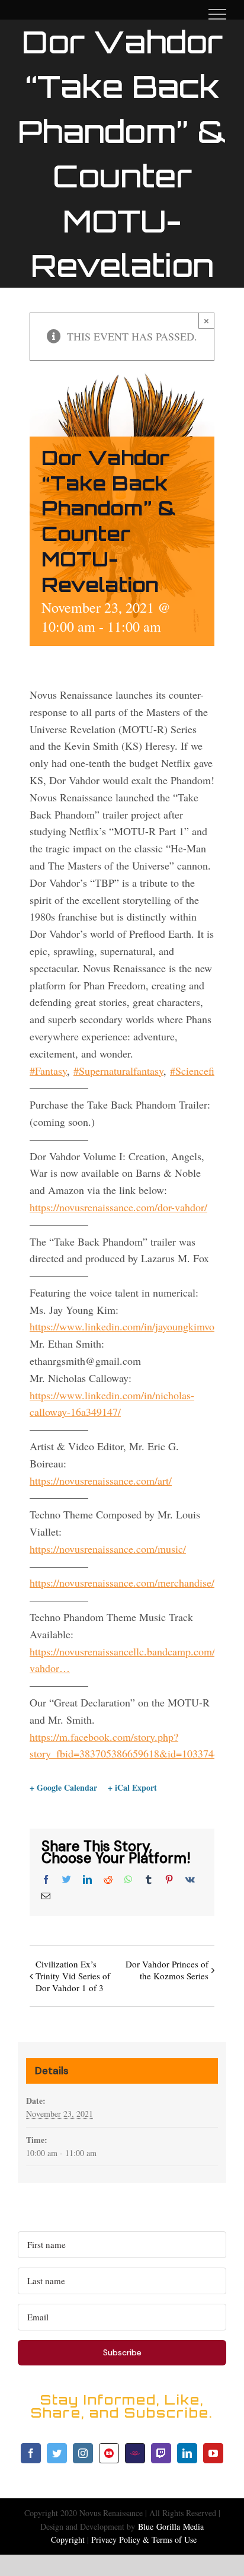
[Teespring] (135, 2453)
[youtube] (213, 2453)
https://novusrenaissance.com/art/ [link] (101, 1480)
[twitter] (57, 2453)
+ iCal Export (132, 1788)
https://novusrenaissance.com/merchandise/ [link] (122, 1582)
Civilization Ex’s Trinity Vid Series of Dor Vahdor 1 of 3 (73, 1976)
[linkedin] (187, 2453)
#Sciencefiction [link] (203, 1071)
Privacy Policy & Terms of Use (144, 2540)
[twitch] (161, 2453)
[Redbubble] (109, 2453)
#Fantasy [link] (48, 1071)
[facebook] (31, 2453)
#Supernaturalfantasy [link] (118, 1071)
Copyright (68, 2540)
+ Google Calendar (63, 1788)
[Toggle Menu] (217, 14)
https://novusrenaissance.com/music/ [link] (108, 1549)
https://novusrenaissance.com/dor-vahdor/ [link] (118, 1207)
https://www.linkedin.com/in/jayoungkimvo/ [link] (123, 1326)
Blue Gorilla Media (171, 2526)
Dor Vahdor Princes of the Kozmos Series (167, 1970)
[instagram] (83, 2453)
